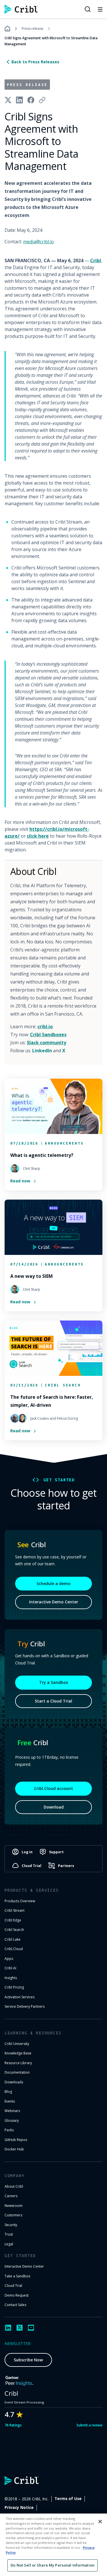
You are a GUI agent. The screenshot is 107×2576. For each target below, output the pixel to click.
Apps (9, 1959)
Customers (13, 2215)
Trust (9, 2234)
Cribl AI (10, 1968)
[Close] (100, 2522)
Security (11, 2225)
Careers (11, 2196)
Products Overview (20, 1901)
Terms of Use (68, 2499)
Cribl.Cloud (14, 1949)
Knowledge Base (18, 2053)
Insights (11, 1978)
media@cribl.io (39, 242)
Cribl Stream (15, 1910)
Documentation (17, 2072)
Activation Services (20, 1997)
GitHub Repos (16, 2140)
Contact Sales (15, 2305)
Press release (33, 29)
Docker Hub (14, 2149)
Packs (9, 2130)
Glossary (12, 2120)
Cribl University (17, 2044)
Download (54, 1807)
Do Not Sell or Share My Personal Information (53, 2565)
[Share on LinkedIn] (19, 100)
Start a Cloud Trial (53, 1701)
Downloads (14, 2082)
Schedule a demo (53, 1583)
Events (10, 2101)
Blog (8, 2092)
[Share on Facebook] (31, 100)
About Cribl (14, 2186)
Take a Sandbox (17, 2276)
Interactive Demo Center (54, 1602)
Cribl (96, 260)
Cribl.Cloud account (53, 1788)
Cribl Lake (13, 1939)
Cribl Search (14, 1930)
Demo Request (17, 2295)
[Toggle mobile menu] (100, 9)
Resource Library (18, 2063)
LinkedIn (42, 1051)
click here (38, 836)
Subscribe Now (28, 2360)
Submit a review (89, 2425)
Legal (9, 2244)
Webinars (12, 2111)
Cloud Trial (13, 2286)
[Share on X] (8, 100)
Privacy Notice (19, 2508)
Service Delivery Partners (25, 2006)
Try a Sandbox (54, 1682)
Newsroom (14, 2206)
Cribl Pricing (14, 1987)
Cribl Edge (13, 1920)
